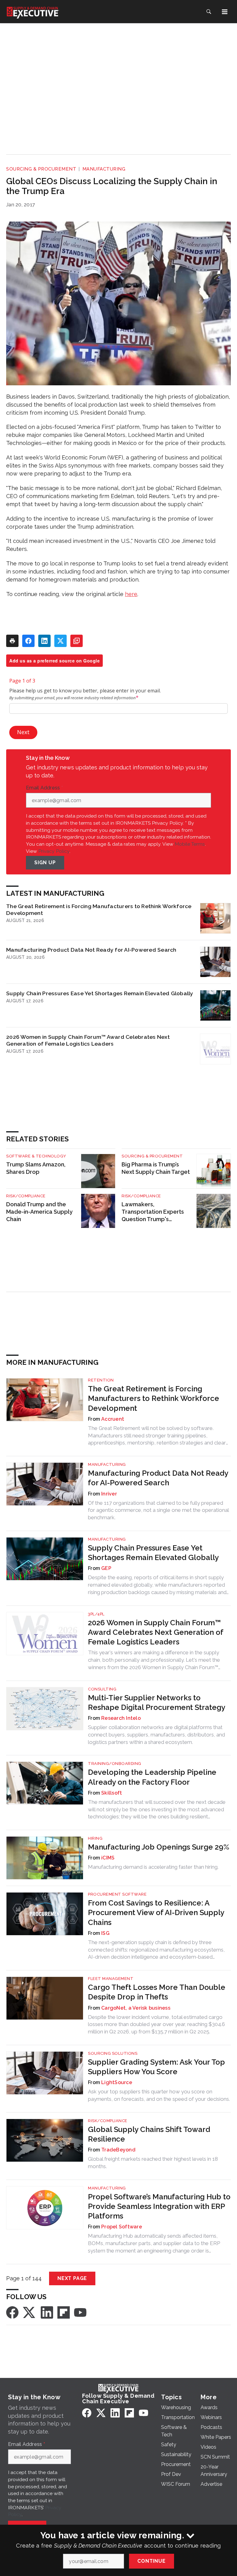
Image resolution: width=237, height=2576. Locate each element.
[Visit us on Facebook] (12, 2312)
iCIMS (108, 1858)
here (131, 594)
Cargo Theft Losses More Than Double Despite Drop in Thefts (157, 1992)
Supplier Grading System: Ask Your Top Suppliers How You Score (156, 2067)
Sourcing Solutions (113, 2053)
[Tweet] (60, 641)
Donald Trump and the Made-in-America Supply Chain (39, 1212)
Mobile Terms (190, 844)
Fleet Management (111, 1979)
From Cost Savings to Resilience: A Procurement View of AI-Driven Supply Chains (156, 1912)
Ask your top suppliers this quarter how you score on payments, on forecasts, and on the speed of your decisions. (159, 2095)
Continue (151, 2561)
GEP (106, 1568)
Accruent (113, 1419)
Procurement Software (117, 1894)
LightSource (117, 2082)
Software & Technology (36, 1156)
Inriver (109, 1494)
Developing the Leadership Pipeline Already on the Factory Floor (152, 1777)
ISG (105, 1933)
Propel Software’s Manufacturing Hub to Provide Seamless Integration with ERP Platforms (159, 2206)
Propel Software (122, 2227)
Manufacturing (104, 169)
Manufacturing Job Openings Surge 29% (159, 1847)
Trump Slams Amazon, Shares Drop (36, 1168)
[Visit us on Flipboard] (64, 2312)
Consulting (102, 1689)
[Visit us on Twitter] (30, 2312)
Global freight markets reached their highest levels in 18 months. (153, 2163)
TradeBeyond (118, 2150)
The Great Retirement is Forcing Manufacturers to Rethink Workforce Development (99, 909)
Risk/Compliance (26, 1196)
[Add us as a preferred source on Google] (77, 641)
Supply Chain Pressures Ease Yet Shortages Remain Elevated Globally (100, 993)
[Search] (209, 12)
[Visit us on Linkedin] (47, 2312)
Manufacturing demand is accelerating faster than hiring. (153, 1867)
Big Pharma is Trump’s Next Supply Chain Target (156, 1168)
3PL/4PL (96, 1614)
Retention (101, 1380)
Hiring (95, 1838)
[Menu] (225, 12)
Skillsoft (112, 1793)
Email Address (44, 788)
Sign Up (45, 863)
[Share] (28, 641)
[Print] (12, 641)
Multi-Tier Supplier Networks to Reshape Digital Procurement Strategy (157, 1703)
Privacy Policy (54, 851)
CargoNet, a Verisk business (136, 2008)
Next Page (72, 2278)
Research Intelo (121, 1718)
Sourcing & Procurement (41, 169)
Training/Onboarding (115, 1764)
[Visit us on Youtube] (80, 2312)
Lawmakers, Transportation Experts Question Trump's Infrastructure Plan (153, 1212)
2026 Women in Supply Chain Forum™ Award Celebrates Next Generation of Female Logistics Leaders (88, 1040)
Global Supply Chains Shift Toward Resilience (149, 2134)
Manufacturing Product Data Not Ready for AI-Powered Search (91, 950)
